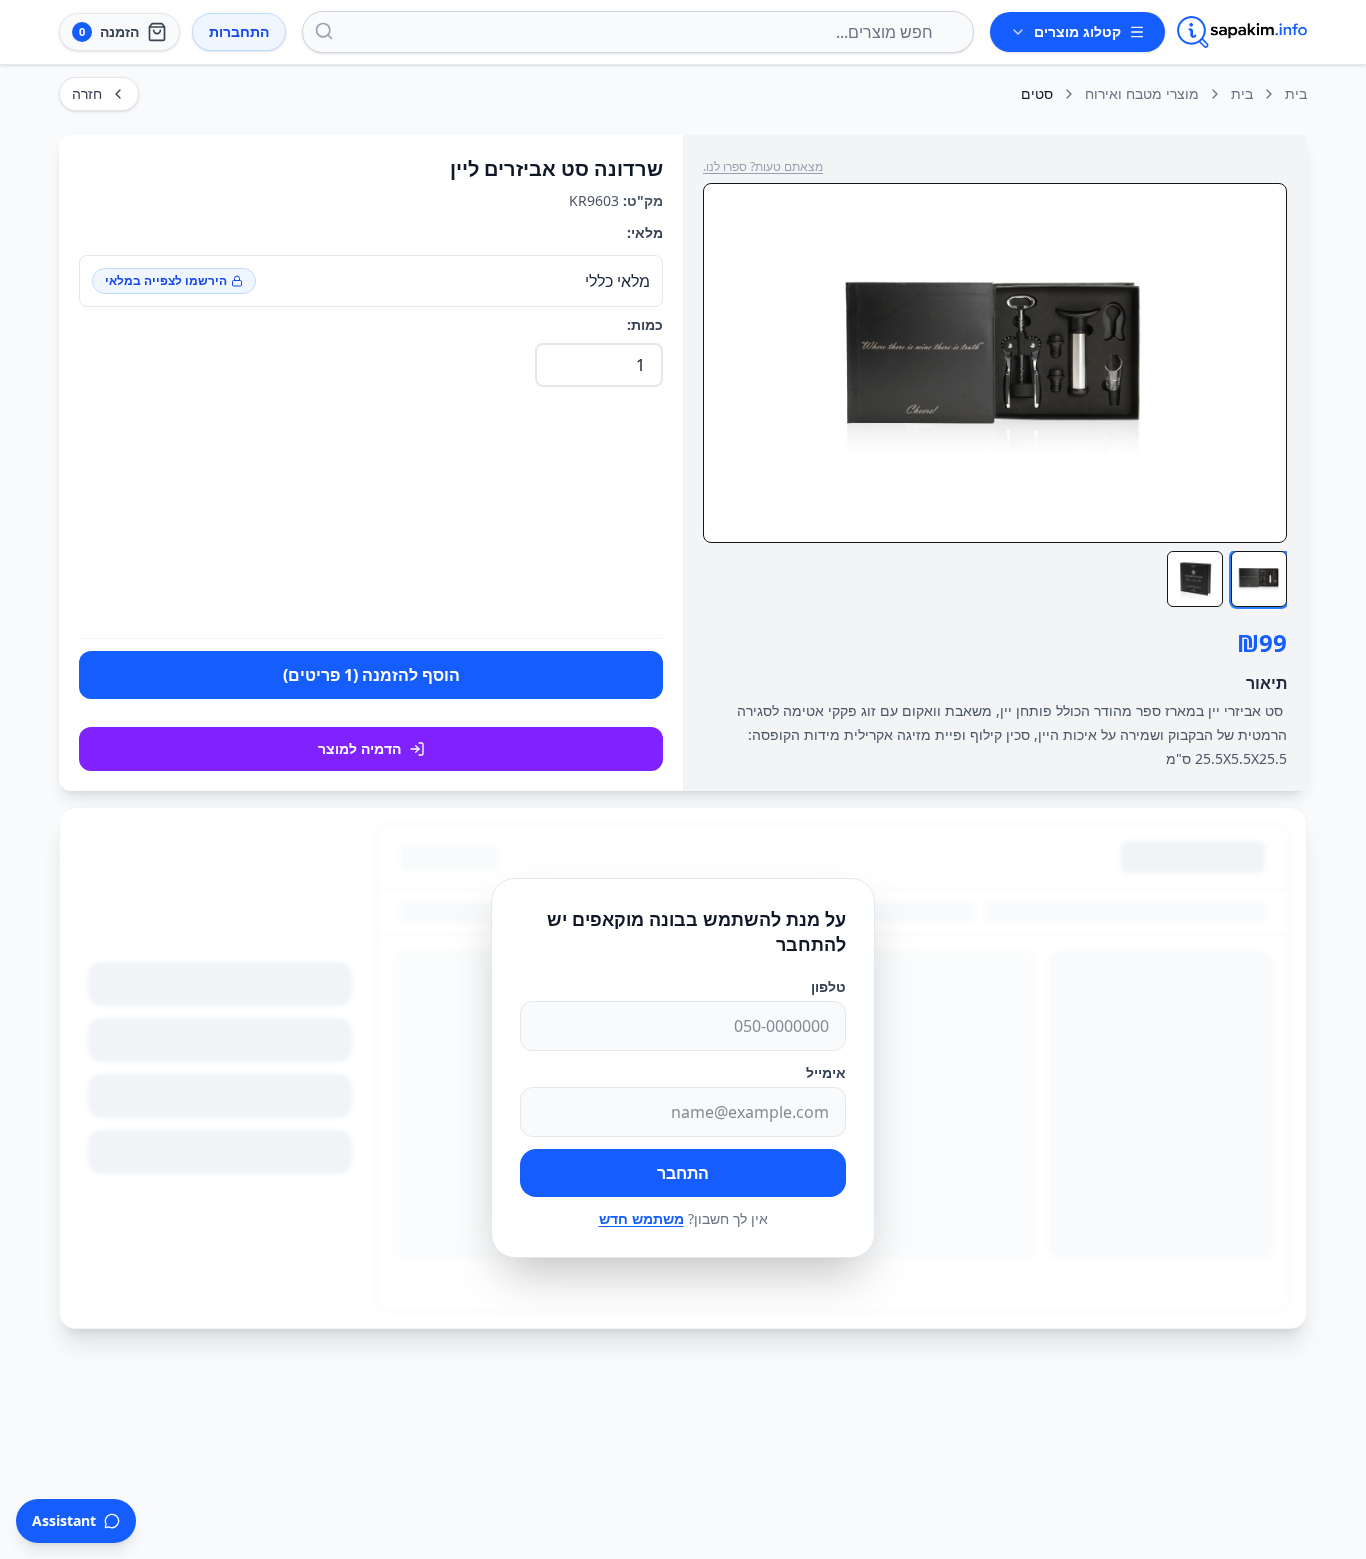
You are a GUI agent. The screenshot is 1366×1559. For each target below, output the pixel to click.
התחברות (239, 31)
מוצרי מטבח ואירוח (1142, 93)
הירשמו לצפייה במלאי (166, 280)
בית (1296, 93)
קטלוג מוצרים (1077, 31)
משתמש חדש (641, 1218)
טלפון (828, 986)
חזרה (87, 93)
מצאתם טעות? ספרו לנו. (763, 167)
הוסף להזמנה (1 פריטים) (371, 675)
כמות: (645, 324)
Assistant (64, 1520)
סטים (1037, 93)
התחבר (683, 1173)
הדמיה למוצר (359, 748)
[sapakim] (1242, 32)
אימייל (826, 1072)
